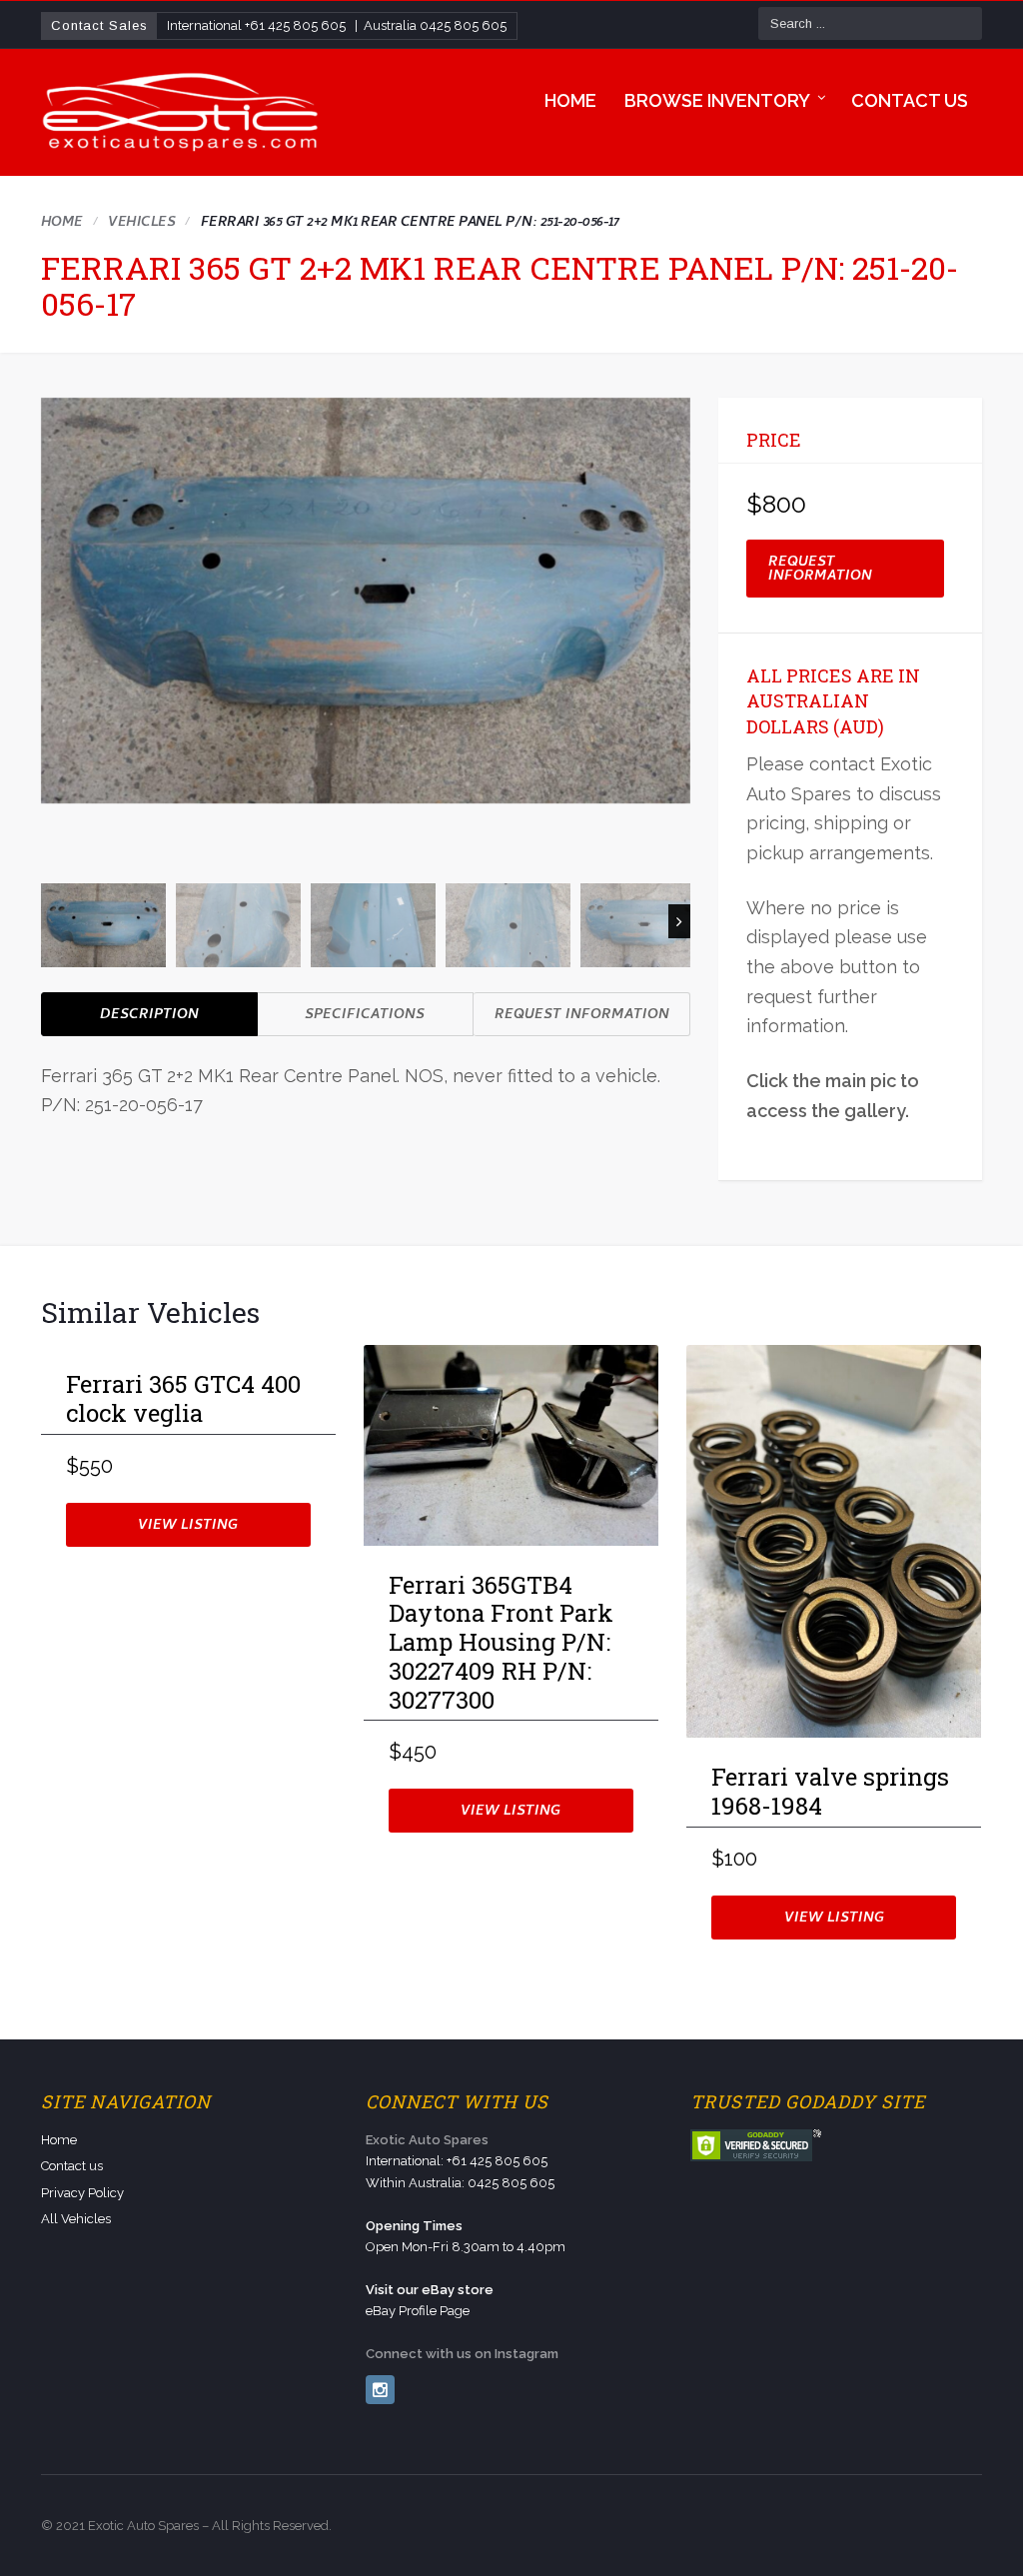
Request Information (582, 1016)
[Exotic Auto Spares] (182, 113)
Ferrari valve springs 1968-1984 (830, 1792)
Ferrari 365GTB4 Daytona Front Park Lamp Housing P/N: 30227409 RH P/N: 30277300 (503, 1643)
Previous (52, 921)
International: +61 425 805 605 (457, 2161)
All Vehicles (76, 2219)
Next (679, 921)
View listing (188, 1526)
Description (149, 1016)
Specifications (365, 1016)
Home (570, 100)
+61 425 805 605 (295, 25)
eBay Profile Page (418, 2311)
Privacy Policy (82, 2193)
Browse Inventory (717, 100)
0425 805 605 (463, 25)
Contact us (910, 100)
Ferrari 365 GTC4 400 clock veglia (183, 1399)
